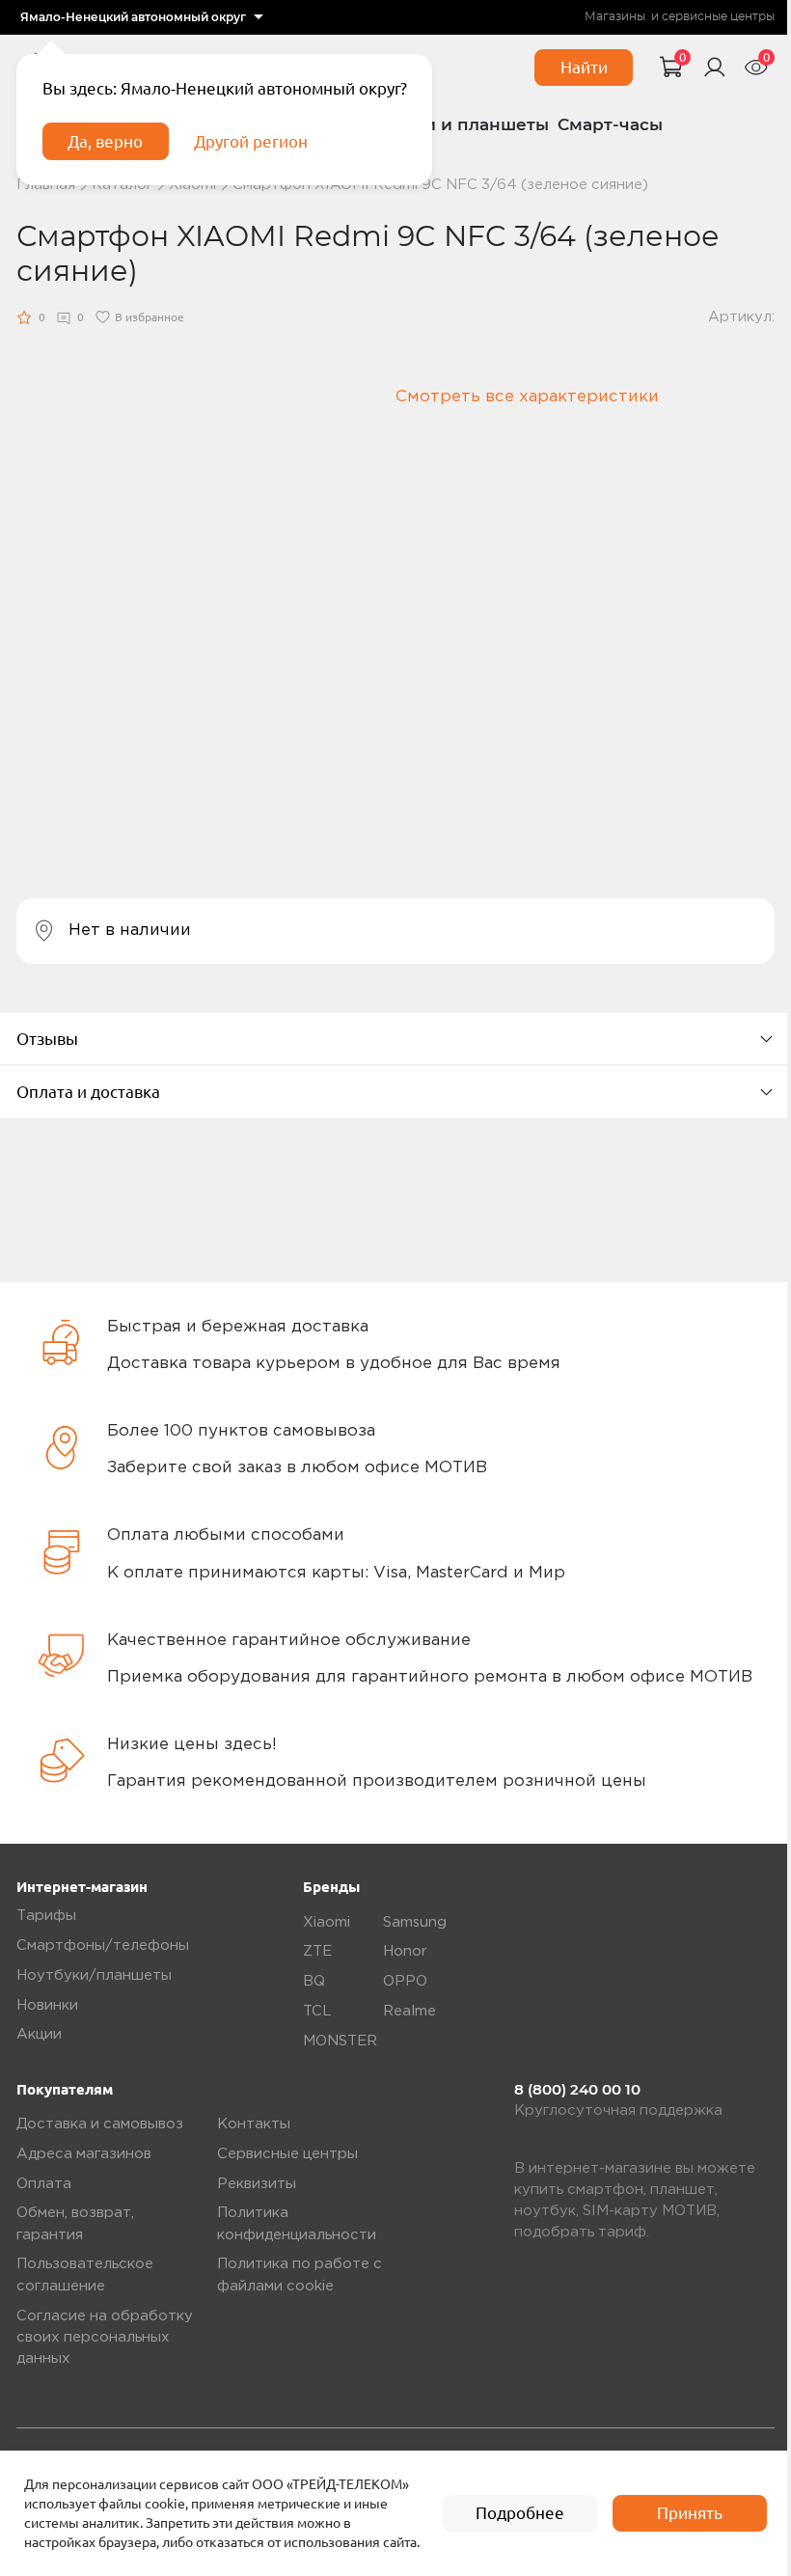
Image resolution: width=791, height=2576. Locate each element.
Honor (405, 1951)
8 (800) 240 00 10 (577, 2090)
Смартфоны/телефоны (103, 1946)
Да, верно (105, 141)
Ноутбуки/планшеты (94, 1975)
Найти (584, 67)
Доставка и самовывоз (100, 2124)
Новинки (47, 2005)
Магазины (615, 16)
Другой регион (251, 141)
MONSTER (340, 2041)
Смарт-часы (610, 124)
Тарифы (46, 1916)
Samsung (415, 1922)
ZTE (317, 1951)
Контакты (254, 2124)
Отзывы (47, 1039)
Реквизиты (257, 2184)
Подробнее (520, 2513)
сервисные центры (718, 16)
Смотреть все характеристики (527, 397)
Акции (39, 2034)
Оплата (44, 2184)
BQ (314, 1981)
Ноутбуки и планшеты (450, 124)
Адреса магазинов (84, 2154)
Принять (690, 2513)
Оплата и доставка (88, 1092)
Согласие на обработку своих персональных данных (105, 2338)
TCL (317, 2011)
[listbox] (142, 17)
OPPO (405, 1981)
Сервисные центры (287, 2154)
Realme (409, 2011)
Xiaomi (327, 1922)
